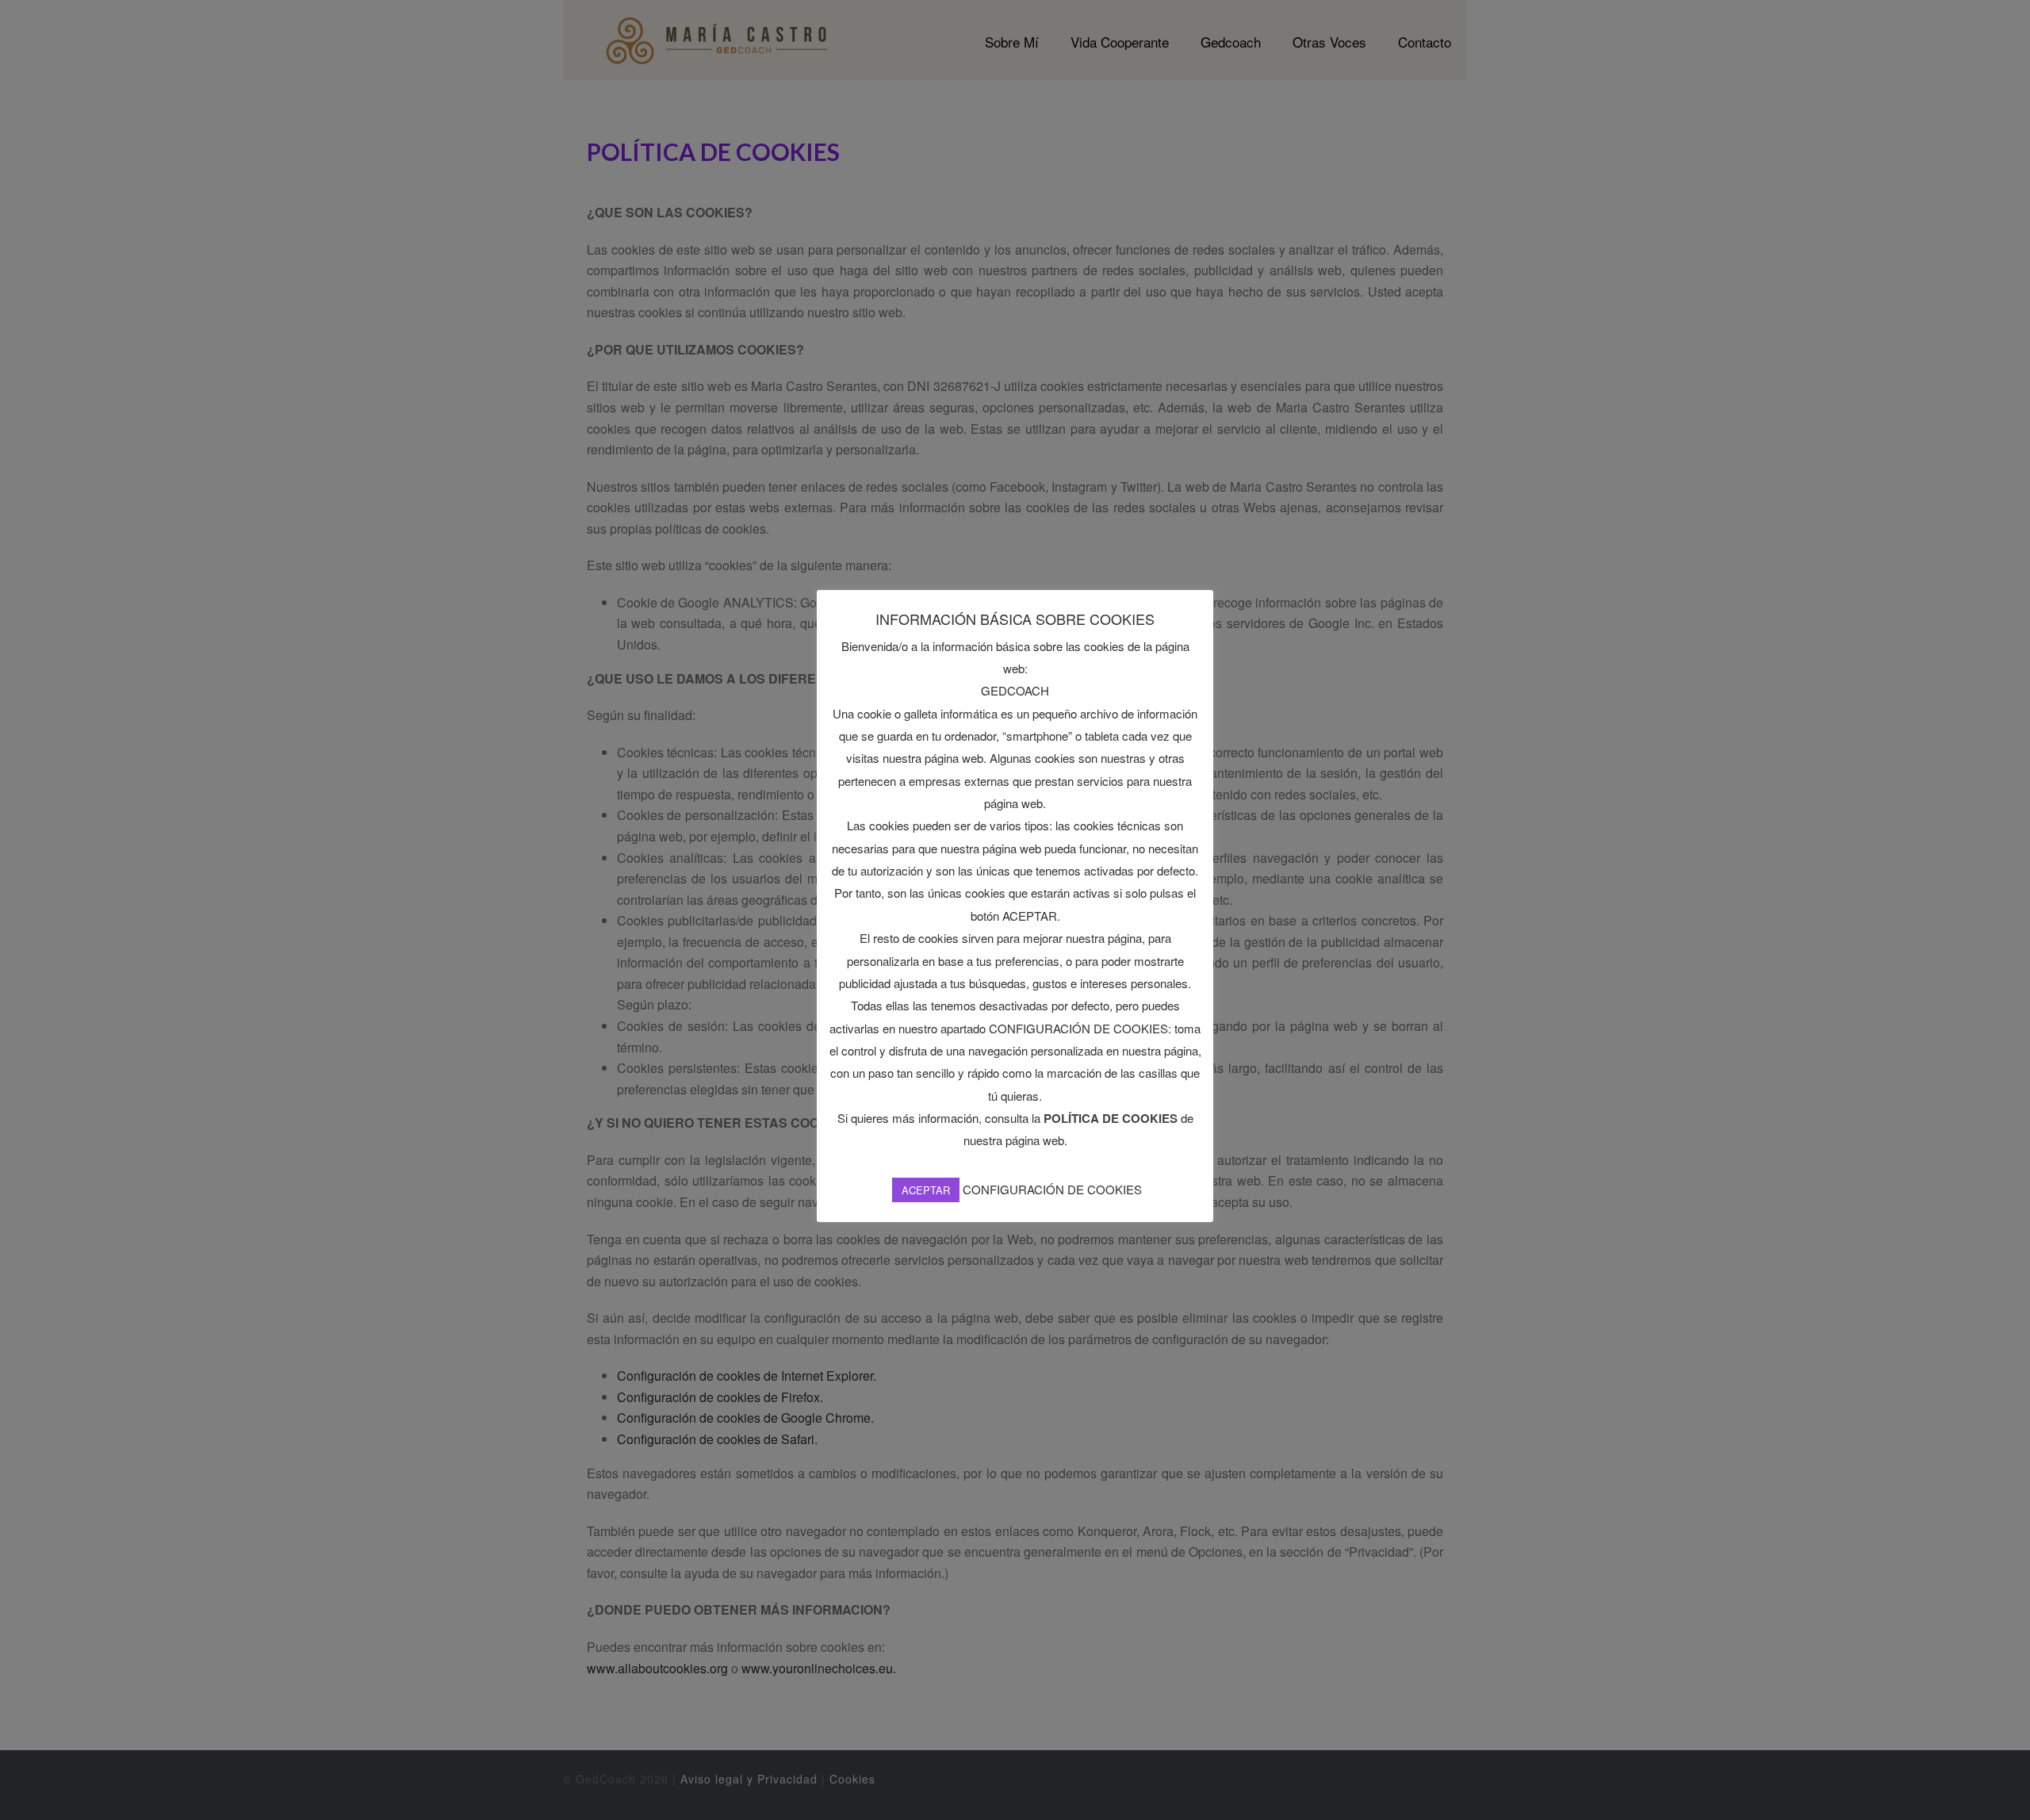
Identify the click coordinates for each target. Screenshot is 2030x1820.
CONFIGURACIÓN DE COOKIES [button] (1052, 1189)
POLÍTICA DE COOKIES (1111, 1118)
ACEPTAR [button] (926, 1190)
